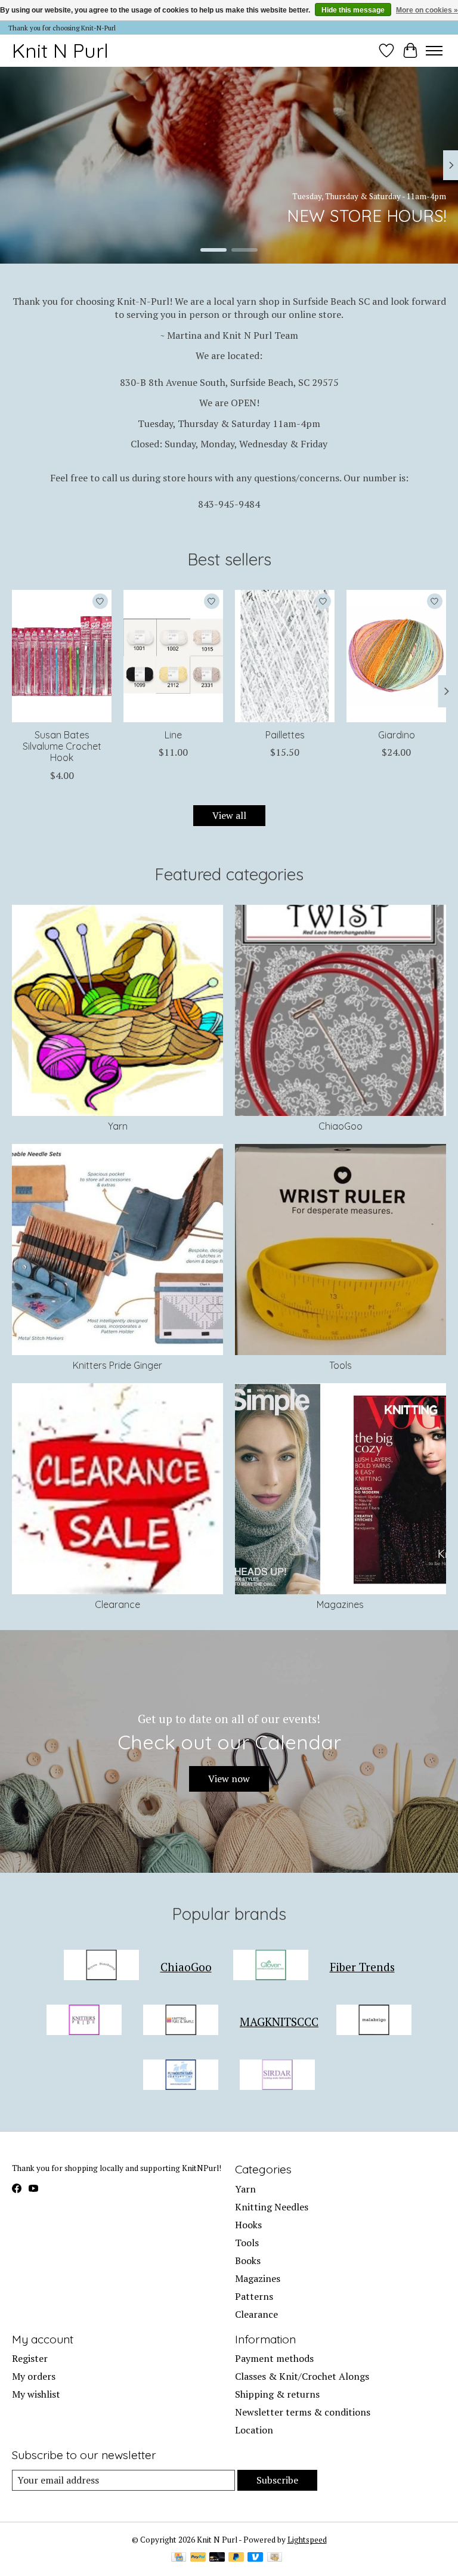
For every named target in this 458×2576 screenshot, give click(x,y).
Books (248, 2260)
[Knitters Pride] (84, 2021)
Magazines (340, 1604)
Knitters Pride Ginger (117, 1365)
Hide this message (353, 10)
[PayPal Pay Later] (236, 2558)
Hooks (248, 2225)
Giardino (397, 735)
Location (254, 2430)
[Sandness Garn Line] (173, 656)
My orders (34, 2376)
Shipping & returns (277, 2394)
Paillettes (285, 735)
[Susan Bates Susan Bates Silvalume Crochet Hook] (62, 656)
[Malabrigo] (374, 2021)
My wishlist (36, 2394)
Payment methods (274, 2358)
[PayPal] (198, 2558)
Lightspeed (307, 2540)
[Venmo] (255, 2558)
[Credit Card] (179, 2558)
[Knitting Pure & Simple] (181, 2021)
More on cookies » (427, 10)
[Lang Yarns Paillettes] (285, 656)
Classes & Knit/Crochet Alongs (302, 2376)
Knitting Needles (272, 2207)
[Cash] (275, 2558)
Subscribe (277, 2480)
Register (30, 2358)
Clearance (117, 1604)
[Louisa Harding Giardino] (396, 656)
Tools (341, 1365)
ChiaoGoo (341, 1126)
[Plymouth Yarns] (181, 2076)
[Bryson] (101, 1966)
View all (229, 815)
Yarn (118, 1126)
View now (229, 1779)
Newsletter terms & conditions (303, 2412)
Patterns (254, 2296)
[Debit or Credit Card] (217, 2558)
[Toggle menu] (434, 51)
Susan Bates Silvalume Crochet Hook (62, 746)
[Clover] (271, 1966)
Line (173, 735)
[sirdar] (277, 2076)
